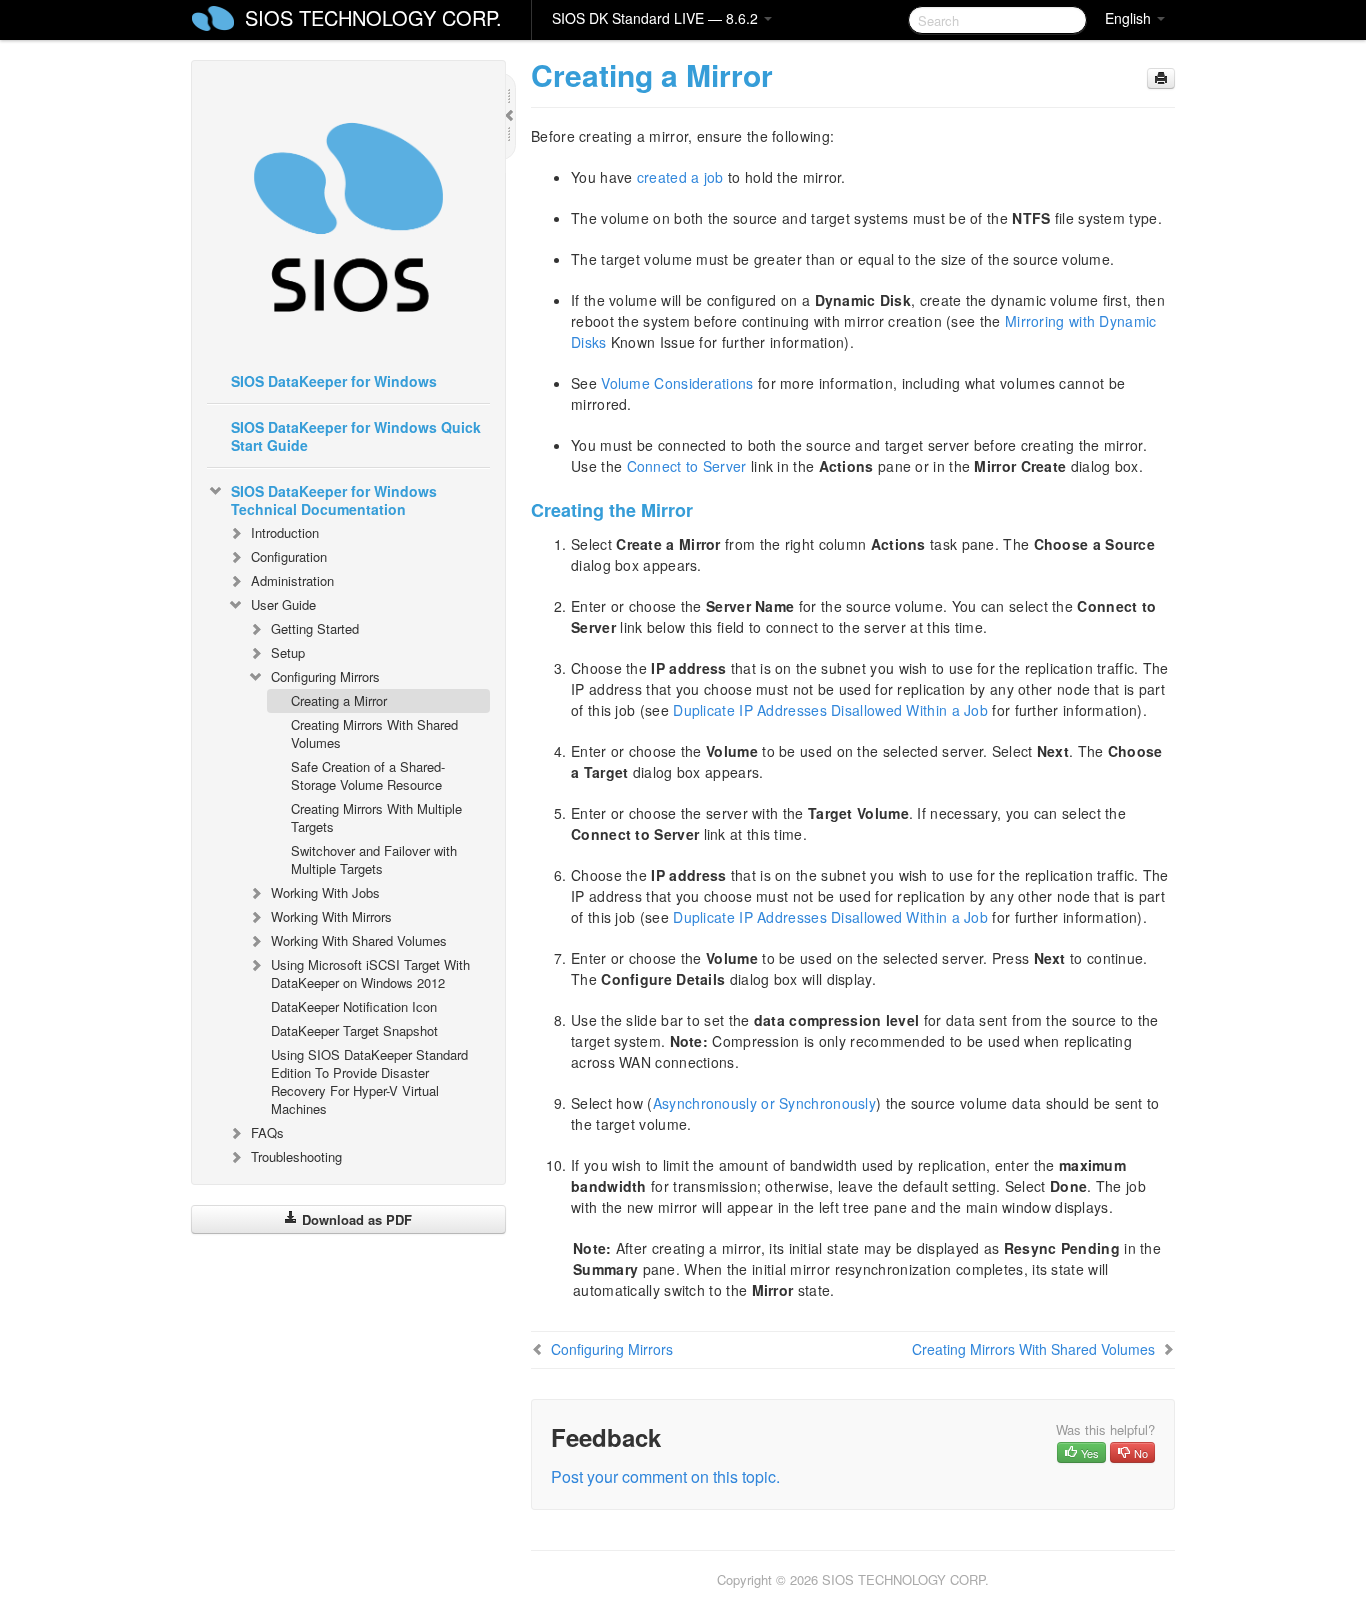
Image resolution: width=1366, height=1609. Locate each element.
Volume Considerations (677, 383)
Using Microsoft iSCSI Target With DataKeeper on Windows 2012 (370, 973)
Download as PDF (355, 1219)
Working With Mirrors (331, 916)
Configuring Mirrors (325, 676)
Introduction (285, 532)
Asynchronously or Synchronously (764, 1103)
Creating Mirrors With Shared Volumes (374, 733)
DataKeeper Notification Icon (354, 1006)
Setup (288, 652)
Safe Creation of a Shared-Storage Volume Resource (368, 775)
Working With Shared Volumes (359, 940)
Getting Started (315, 628)
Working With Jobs (325, 892)
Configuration (289, 556)
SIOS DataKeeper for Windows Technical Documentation (334, 500)
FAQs (267, 1132)
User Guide (283, 604)
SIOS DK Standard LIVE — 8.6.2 (657, 18)
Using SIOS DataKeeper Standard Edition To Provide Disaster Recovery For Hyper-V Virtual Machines (369, 1081)
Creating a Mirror (339, 700)
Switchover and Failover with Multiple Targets (374, 859)
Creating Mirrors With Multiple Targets (376, 817)
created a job (680, 177)
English (1130, 18)
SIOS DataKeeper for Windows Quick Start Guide (356, 436)
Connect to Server (687, 466)
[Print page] (1161, 78)
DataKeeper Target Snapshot (354, 1030)
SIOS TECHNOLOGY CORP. (373, 17)
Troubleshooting (296, 1156)
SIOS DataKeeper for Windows (334, 381)
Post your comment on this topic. (665, 1476)
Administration (292, 580)
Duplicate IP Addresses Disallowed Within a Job (830, 710)
